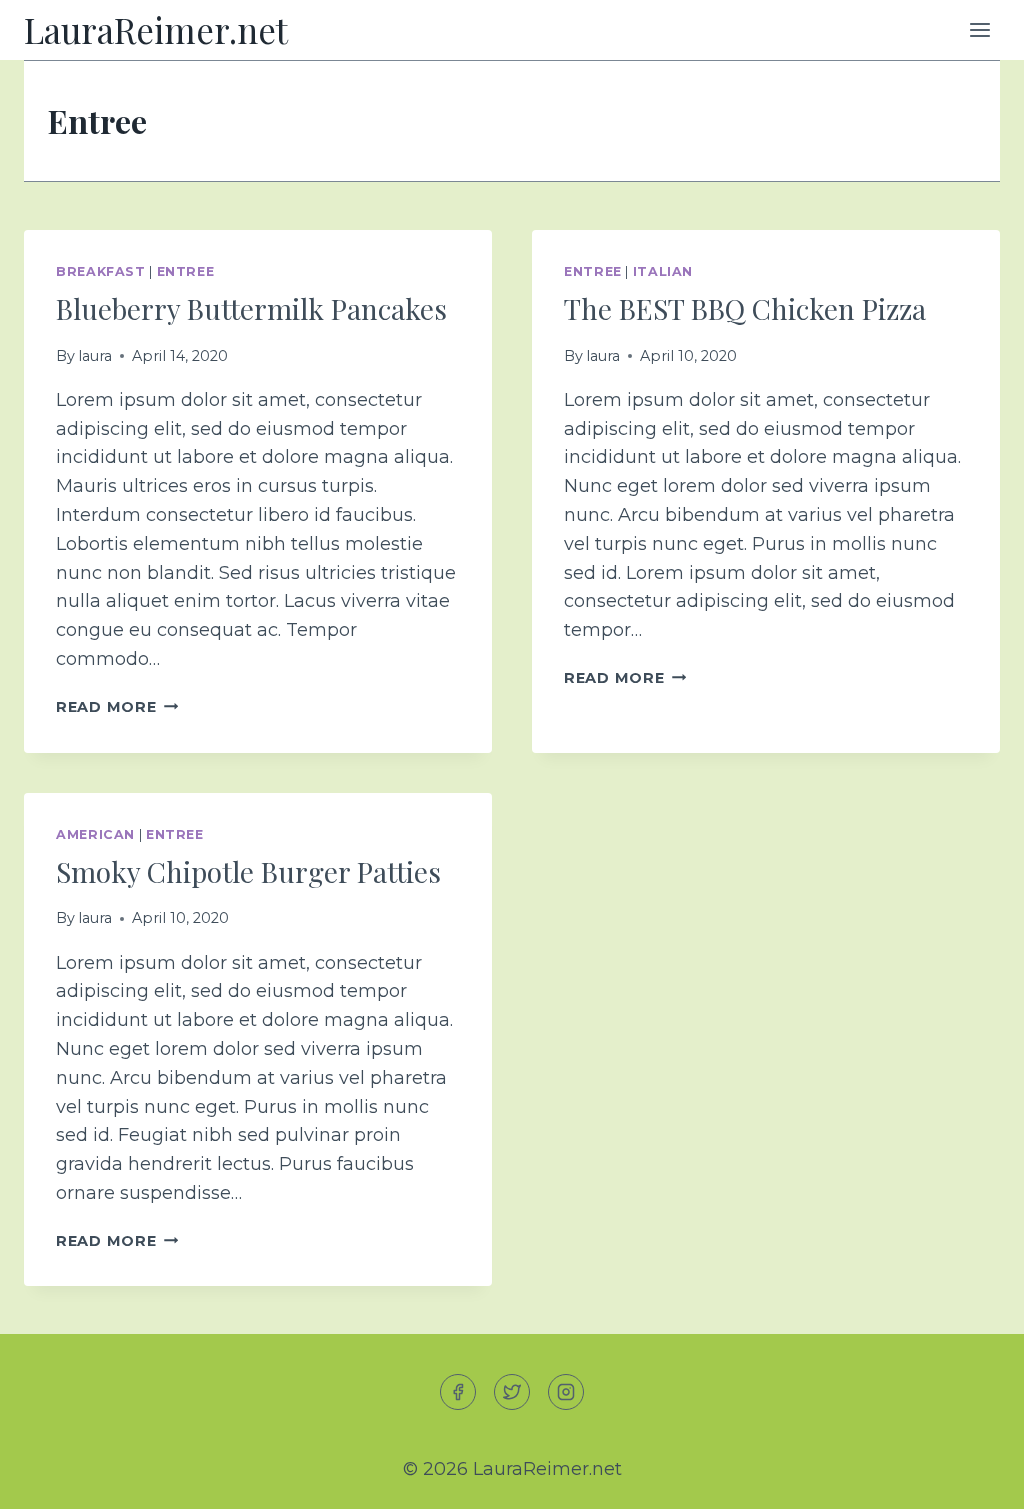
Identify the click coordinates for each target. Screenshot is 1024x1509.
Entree (186, 271)
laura (95, 356)
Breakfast (101, 271)
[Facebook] (458, 1392)
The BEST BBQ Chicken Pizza (745, 308)
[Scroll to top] (972, 1477)
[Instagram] (566, 1392)
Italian (663, 271)
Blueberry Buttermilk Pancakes (251, 308)
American (95, 834)
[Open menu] (979, 29)
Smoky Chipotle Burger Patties (248, 871)
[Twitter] (512, 1392)
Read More (117, 707)
